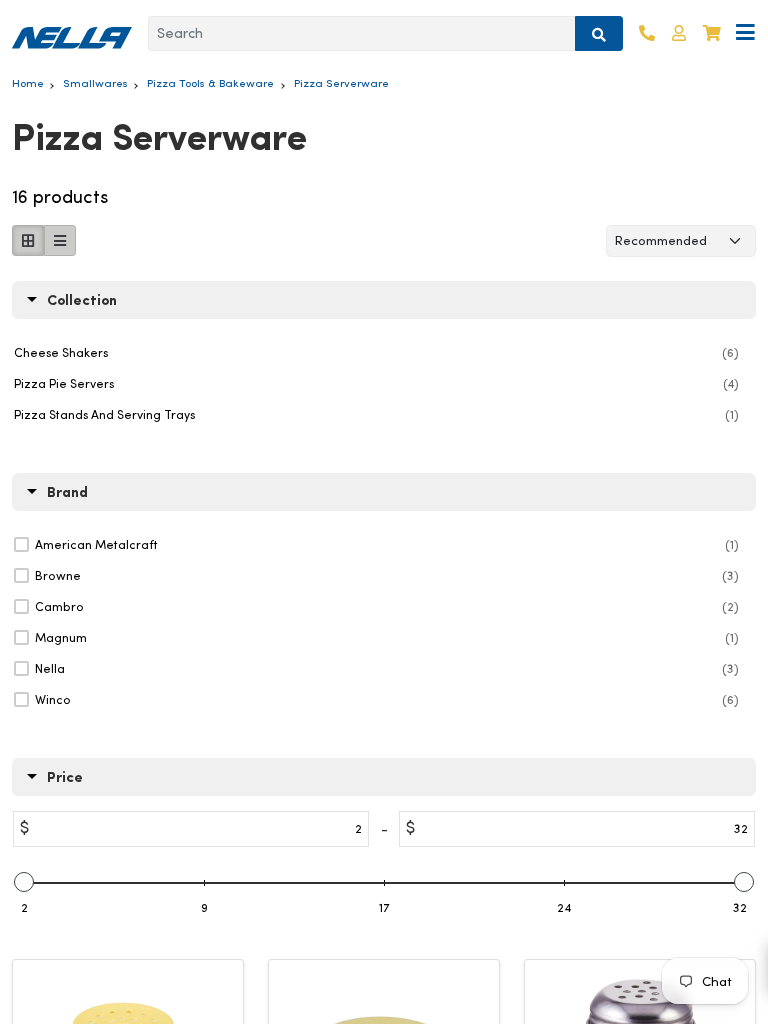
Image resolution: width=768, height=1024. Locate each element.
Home (28, 83)
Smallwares (95, 83)
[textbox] (279, 829)
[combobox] (362, 34)
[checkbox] (387, 545)
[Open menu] (745, 33)
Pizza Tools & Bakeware (210, 83)
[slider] (24, 882)
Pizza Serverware (341, 83)
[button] (679, 33)
